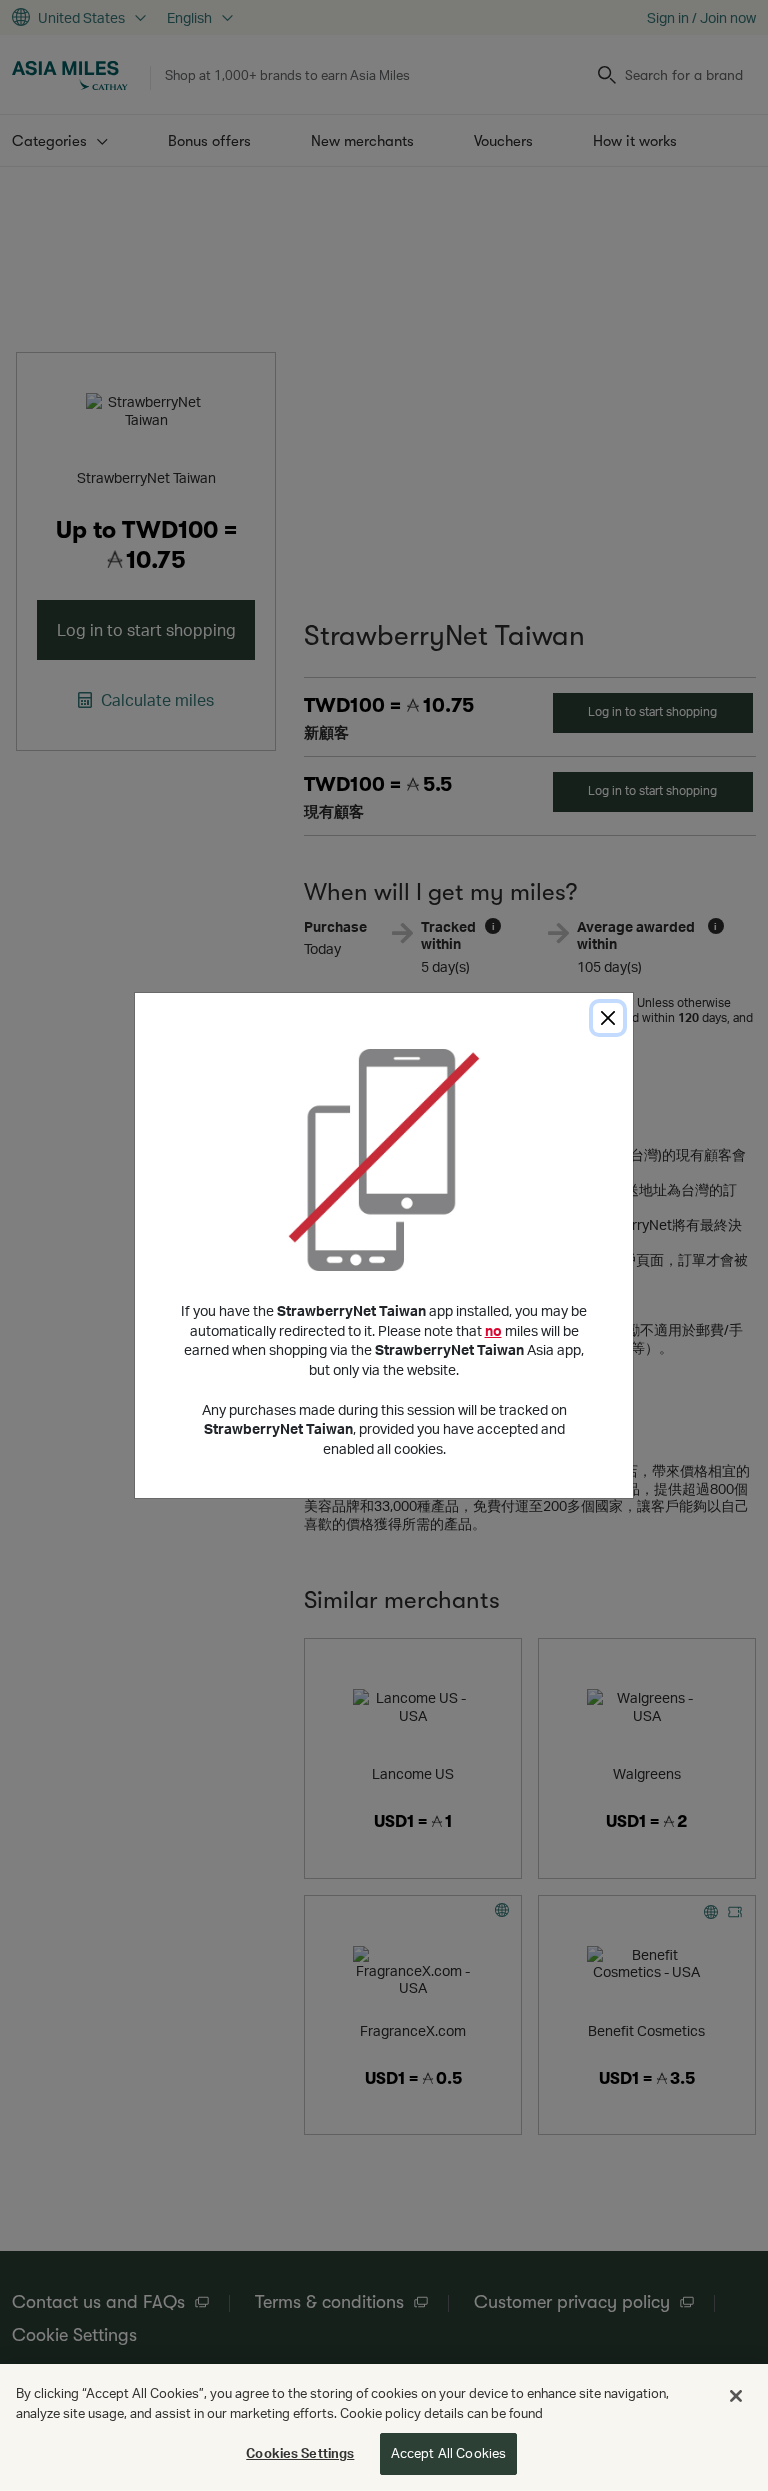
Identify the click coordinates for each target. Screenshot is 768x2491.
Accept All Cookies (448, 2453)
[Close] (608, 1018)
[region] (384, 2427)
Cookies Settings (300, 2453)
